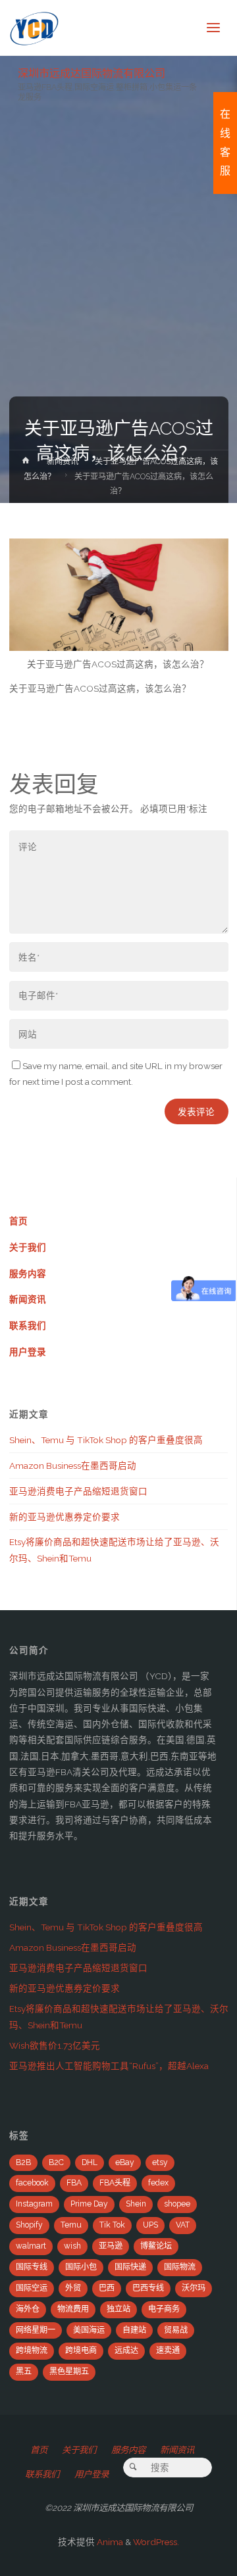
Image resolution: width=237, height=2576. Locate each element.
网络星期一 (36, 2330)
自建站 (134, 2330)
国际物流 (180, 2267)
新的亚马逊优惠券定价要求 (65, 1517)
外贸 (73, 2288)
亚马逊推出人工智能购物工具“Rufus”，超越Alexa (109, 2066)
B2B (23, 2162)
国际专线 (32, 2267)
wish (72, 2246)
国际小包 (81, 2267)
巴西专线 (148, 2288)
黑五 (24, 2372)
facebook (32, 2183)
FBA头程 (115, 2183)
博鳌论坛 (156, 2246)
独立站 (118, 2309)
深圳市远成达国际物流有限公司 (92, 73)
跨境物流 (32, 2350)
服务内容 (28, 1274)
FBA (74, 2183)
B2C (56, 2162)
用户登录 (28, 1352)
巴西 (107, 2288)
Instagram (34, 2204)
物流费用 (73, 2309)
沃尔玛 (194, 2288)
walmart (31, 2246)
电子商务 (164, 2309)
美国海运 (89, 2330)
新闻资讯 (63, 462)
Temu (71, 2225)
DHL (90, 2162)
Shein (136, 2204)
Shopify (29, 2225)
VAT (183, 2225)
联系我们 (28, 1325)
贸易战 (176, 2330)
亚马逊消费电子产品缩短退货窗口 (78, 1491)
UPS (150, 2225)
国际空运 (32, 2288)
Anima (109, 2542)
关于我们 (28, 1247)
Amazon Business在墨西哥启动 (73, 1466)
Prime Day (89, 2204)
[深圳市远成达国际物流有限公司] (35, 28)
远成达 (126, 2350)
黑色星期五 (69, 2372)
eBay (125, 2162)
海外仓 (28, 2309)
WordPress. (156, 2542)
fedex (158, 2183)
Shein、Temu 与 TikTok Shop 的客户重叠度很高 (106, 1440)
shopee (177, 2204)
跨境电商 (81, 2350)
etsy (160, 2162)
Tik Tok (112, 2225)
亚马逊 (111, 2246)
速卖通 (168, 2350)
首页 (18, 1221)
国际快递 (130, 2267)
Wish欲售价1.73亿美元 (55, 2045)
